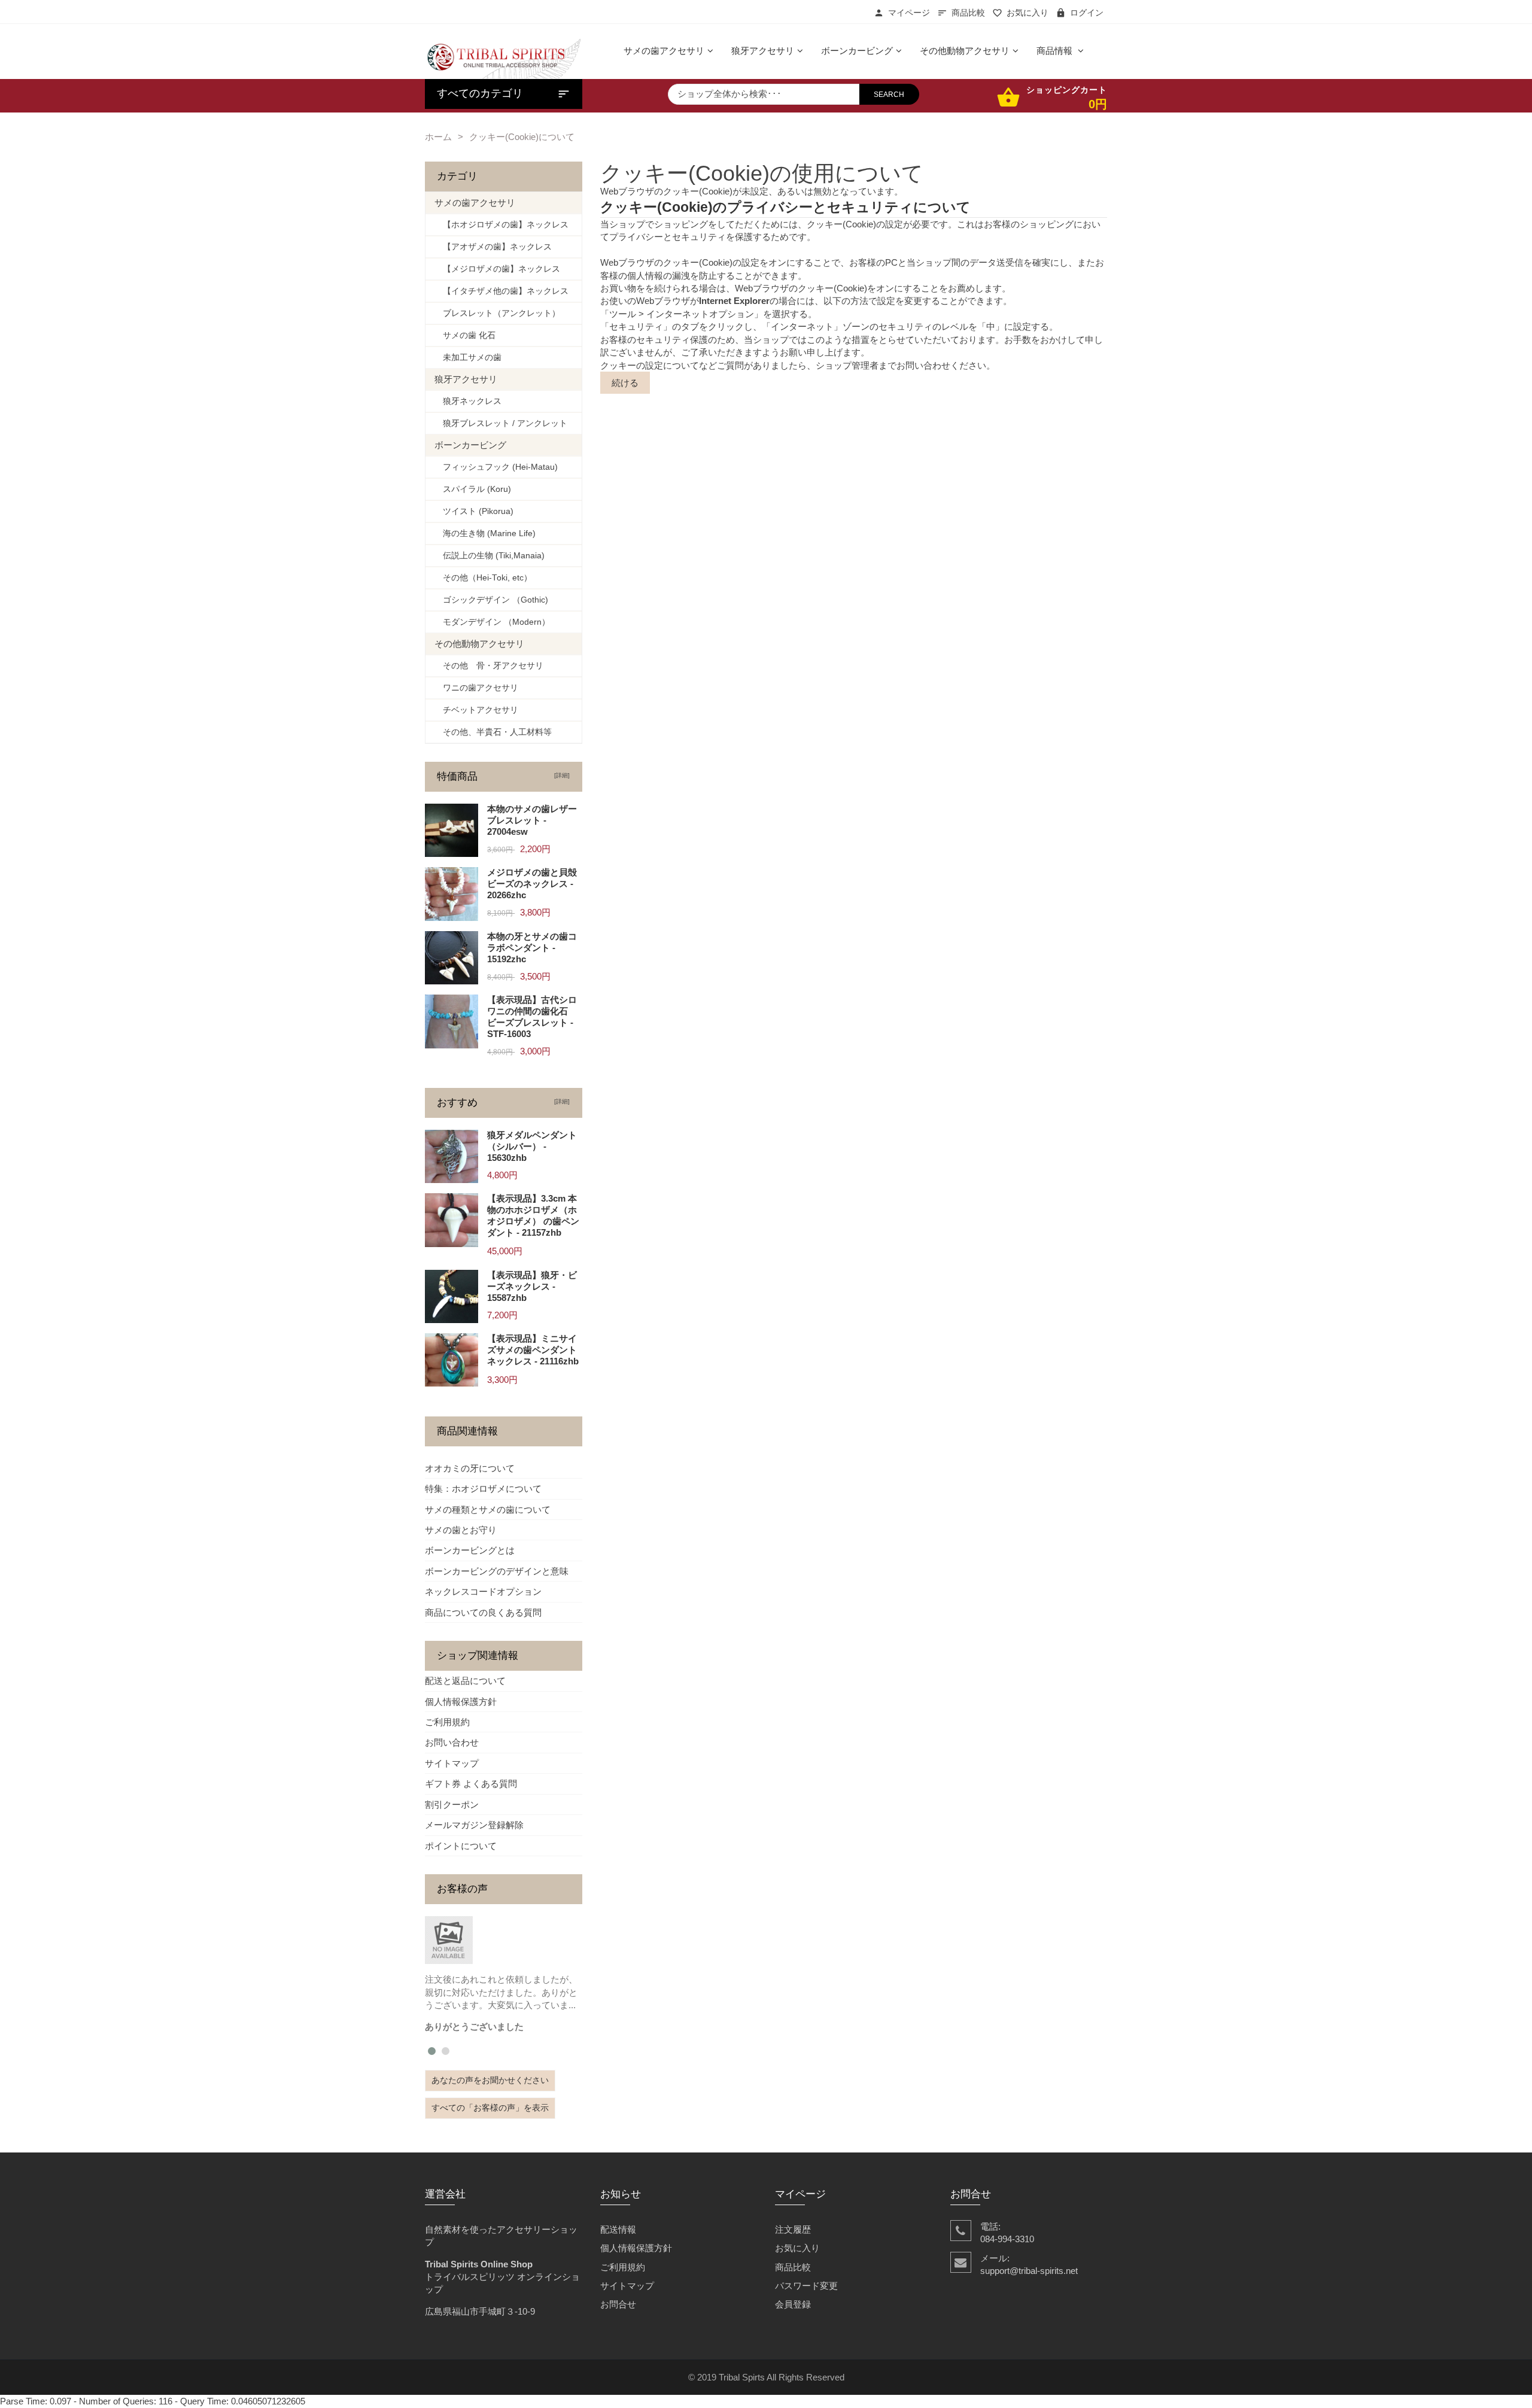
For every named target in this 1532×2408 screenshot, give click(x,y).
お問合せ (618, 2304)
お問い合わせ (452, 1742)
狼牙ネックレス (468, 401)
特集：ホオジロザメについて (483, 1489)
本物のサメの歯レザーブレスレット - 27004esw (532, 820)
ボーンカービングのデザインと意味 (497, 1571)
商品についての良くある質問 (483, 1612)
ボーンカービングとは (470, 1550)
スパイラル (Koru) (473, 489)
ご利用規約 (447, 1722)
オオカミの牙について (470, 1468)
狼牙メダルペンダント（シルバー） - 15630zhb (532, 1146)
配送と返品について (465, 1681)
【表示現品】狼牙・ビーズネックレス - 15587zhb (532, 1286)
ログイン (1087, 13)
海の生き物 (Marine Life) (485, 533)
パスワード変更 (806, 2286)
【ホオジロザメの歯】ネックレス (501, 225)
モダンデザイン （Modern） (492, 622)
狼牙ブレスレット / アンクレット (501, 423)
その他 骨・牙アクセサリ (489, 666)
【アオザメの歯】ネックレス (493, 247)
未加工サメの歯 (468, 358)
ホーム (438, 137)
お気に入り (1028, 13)
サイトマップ (452, 1763)
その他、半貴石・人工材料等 (493, 732)
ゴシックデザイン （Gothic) (491, 600)
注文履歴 (793, 2229)
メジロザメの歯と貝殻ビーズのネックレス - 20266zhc (532, 884)
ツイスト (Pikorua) (474, 511)
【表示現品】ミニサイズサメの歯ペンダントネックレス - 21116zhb (533, 1350)
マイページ (909, 13)
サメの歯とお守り (461, 1530)
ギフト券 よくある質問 (471, 1784)
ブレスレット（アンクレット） (497, 313)
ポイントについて (461, 1846)
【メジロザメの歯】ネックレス (497, 269)
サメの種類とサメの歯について (488, 1509)
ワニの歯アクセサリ (476, 688)
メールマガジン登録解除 (474, 1825)
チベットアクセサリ (476, 710)
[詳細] (560, 775)
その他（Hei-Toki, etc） (483, 578)
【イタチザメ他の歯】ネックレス (501, 291)
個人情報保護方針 (461, 1702)
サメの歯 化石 (465, 335)
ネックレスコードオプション (483, 1591)
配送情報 (618, 2229)
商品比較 (968, 13)
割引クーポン (452, 1805)
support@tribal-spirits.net (1029, 2271)
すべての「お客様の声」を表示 (490, 2108)
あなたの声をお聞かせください (490, 2080)
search (889, 95)
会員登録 (793, 2304)
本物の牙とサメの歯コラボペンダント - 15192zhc (532, 948)
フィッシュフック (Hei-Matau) (496, 467)
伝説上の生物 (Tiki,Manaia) (490, 556)
